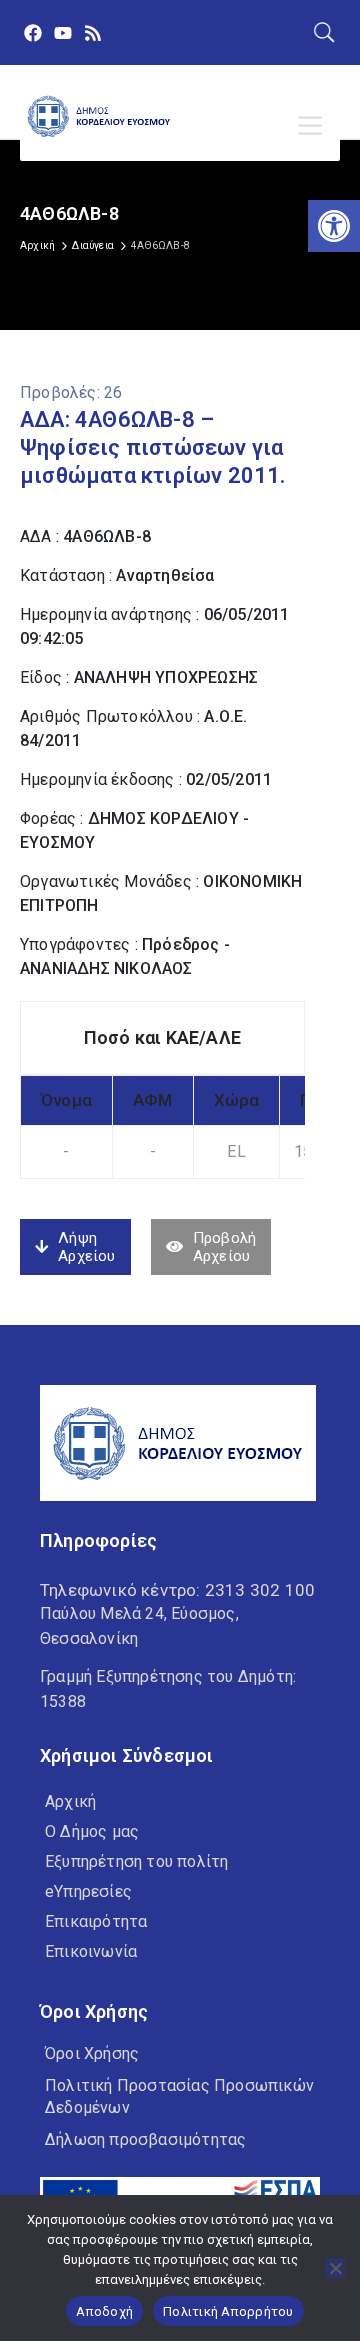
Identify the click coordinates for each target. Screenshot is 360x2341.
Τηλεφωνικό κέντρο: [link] (177, 1590)
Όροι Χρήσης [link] (92, 2053)
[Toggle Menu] (314, 126)
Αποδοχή (104, 2311)
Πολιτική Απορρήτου (228, 2311)
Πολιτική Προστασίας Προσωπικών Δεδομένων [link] (179, 2096)
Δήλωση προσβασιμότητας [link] (145, 2139)
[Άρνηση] (335, 2268)
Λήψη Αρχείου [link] (86, 1247)
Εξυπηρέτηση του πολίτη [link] (136, 1861)
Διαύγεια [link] (93, 245)
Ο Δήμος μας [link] (92, 1831)
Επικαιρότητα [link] (96, 1921)
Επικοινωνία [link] (91, 1951)
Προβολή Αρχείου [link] (224, 1247)
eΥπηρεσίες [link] (88, 1891)
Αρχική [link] (37, 245)
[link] (334, 226)
